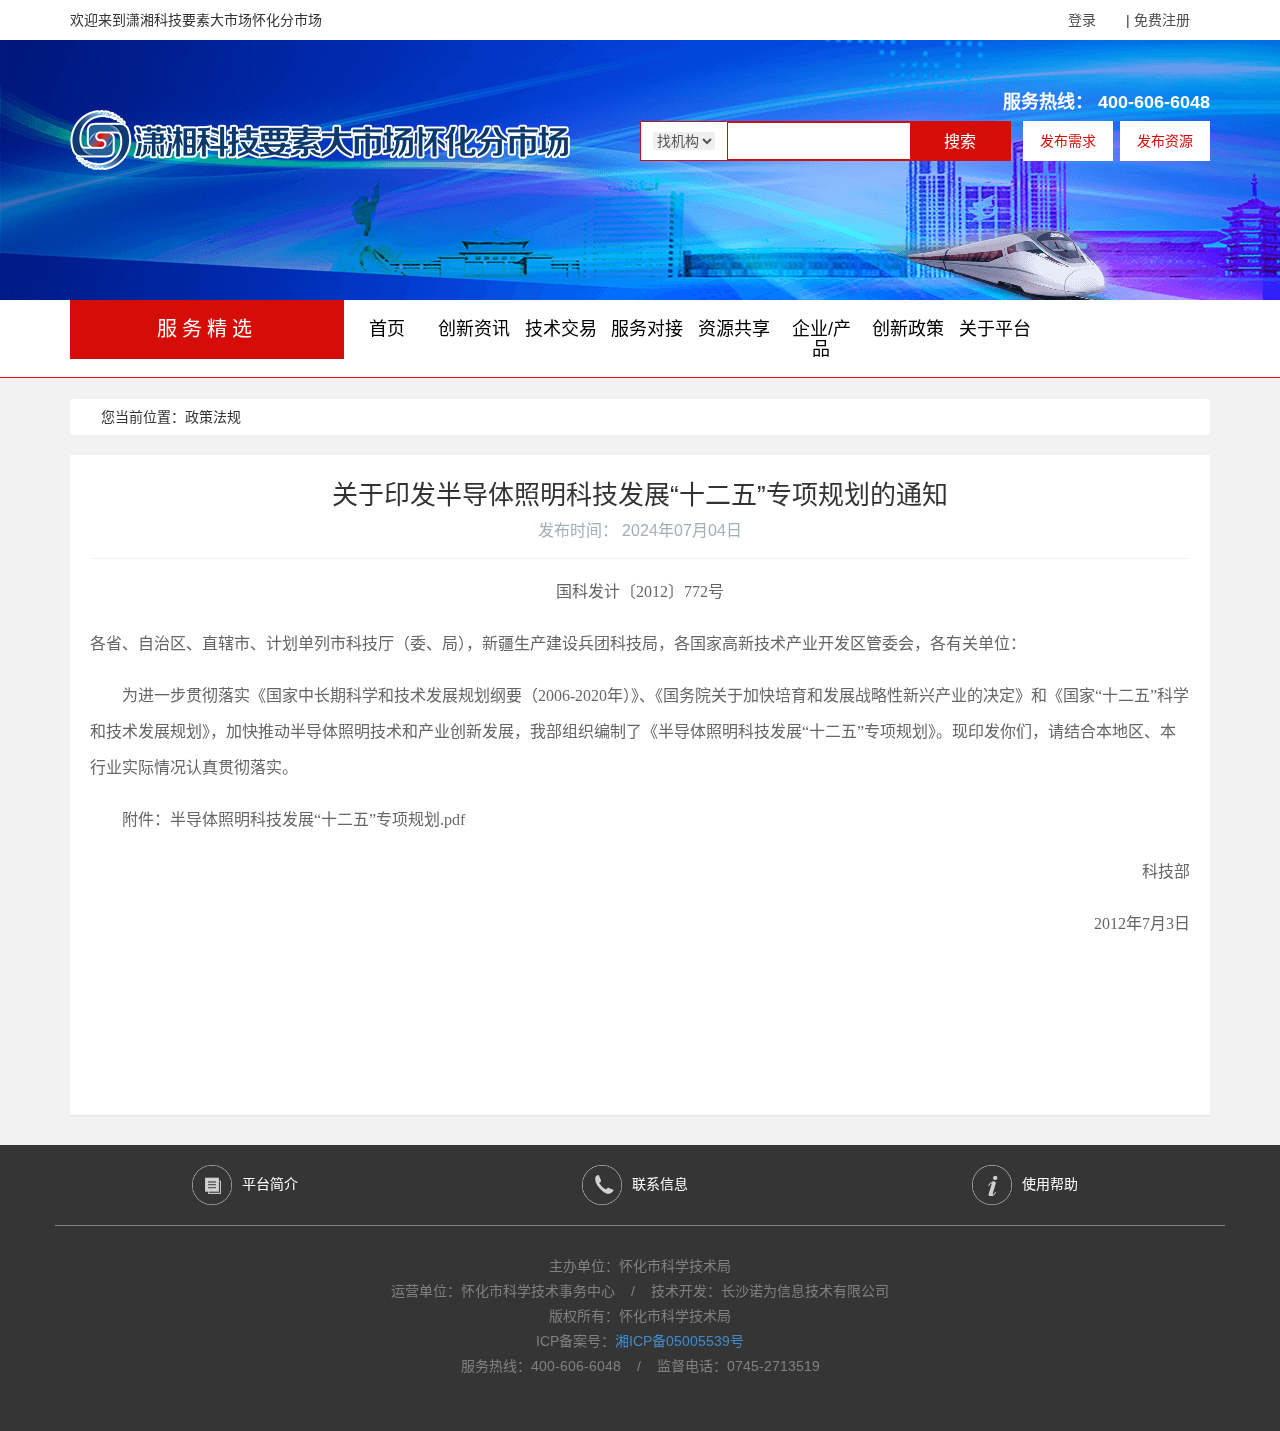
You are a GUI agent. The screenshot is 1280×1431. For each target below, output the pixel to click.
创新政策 (908, 329)
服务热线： (1048, 102)
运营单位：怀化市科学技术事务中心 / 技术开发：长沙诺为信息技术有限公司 (640, 1291)
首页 (387, 329)
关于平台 (995, 329)
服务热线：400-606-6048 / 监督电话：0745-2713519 (640, 1366)
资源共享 (734, 329)
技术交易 (561, 329)
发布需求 (1068, 141)
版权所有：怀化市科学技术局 (640, 1316)
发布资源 (1165, 141)
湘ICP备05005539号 (679, 1341)
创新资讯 (474, 329)
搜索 (960, 141)
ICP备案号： (640, 1341)
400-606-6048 (1154, 102)
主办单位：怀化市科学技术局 (640, 1266)
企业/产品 (821, 339)
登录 (1082, 20)
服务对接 (647, 329)
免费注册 (1162, 20)
